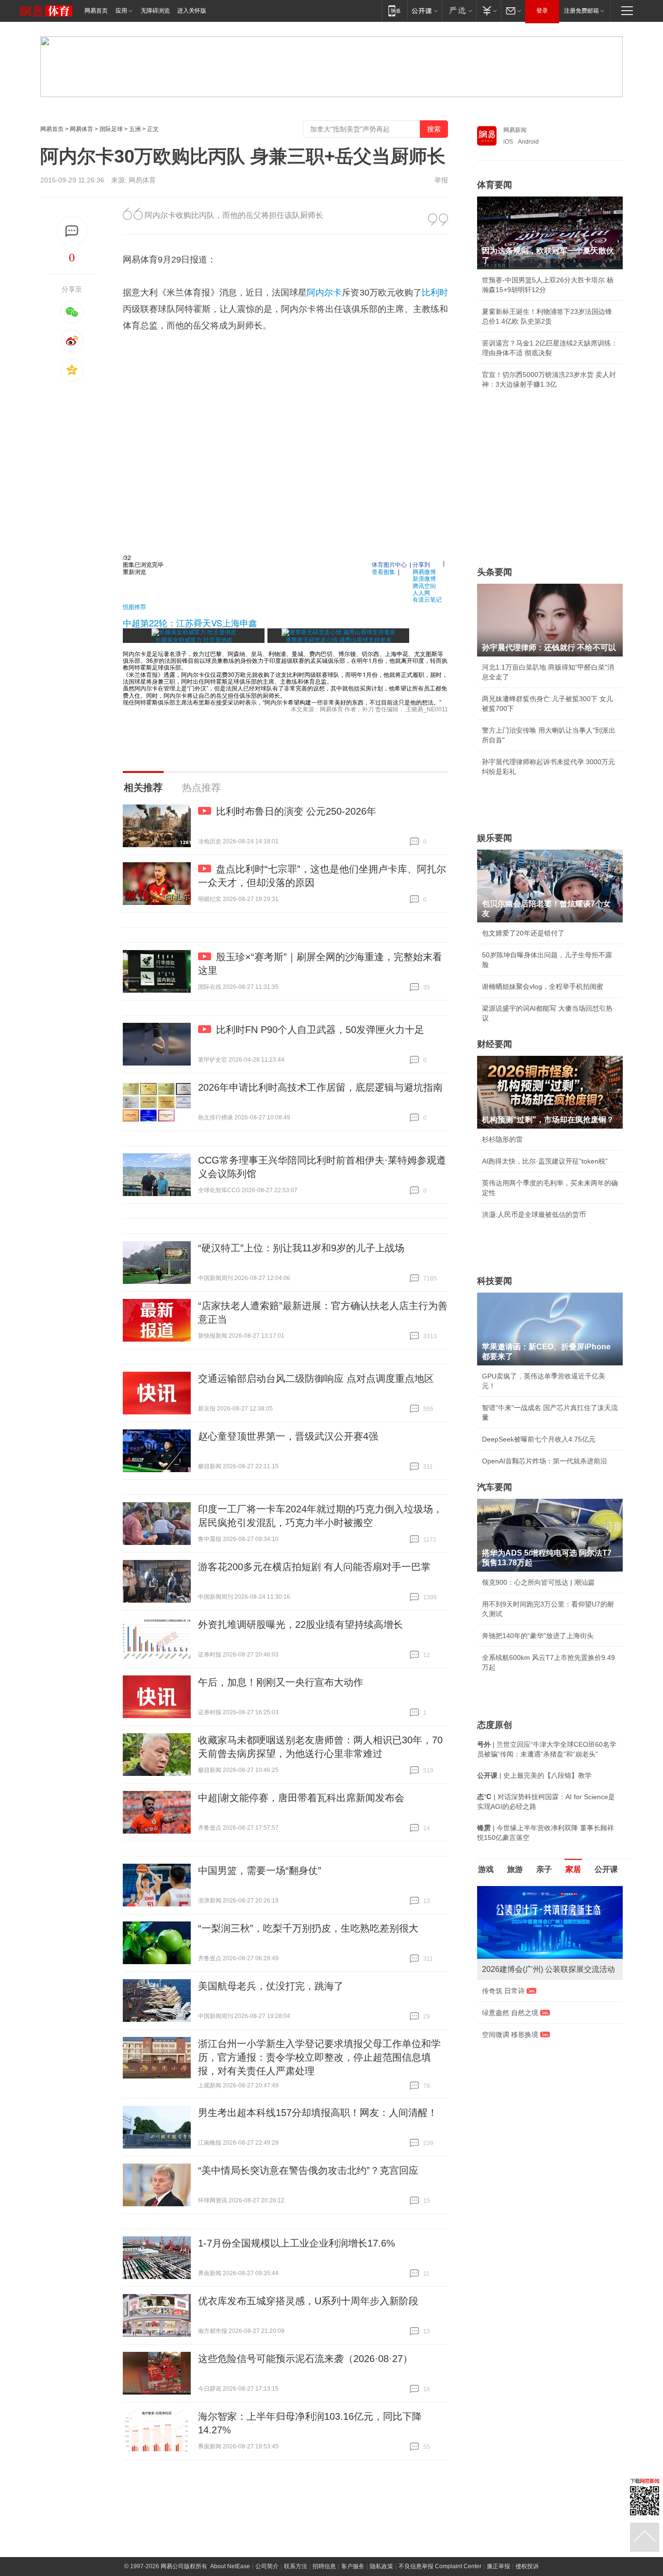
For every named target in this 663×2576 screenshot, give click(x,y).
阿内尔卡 (324, 293)
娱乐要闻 (495, 838)
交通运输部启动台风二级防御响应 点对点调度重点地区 (316, 1378)
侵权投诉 (527, 2566)
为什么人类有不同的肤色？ (523, 1934)
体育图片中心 (389, 564)
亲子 (544, 1869)
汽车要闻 (495, 1487)
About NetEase (230, 2566)
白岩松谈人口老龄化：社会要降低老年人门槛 (550, 1912)
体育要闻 (495, 185)
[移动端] (394, 10)
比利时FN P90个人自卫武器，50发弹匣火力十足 (320, 1030)
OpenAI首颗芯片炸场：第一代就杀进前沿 (545, 1461)
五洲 (135, 129)
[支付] (489, 10)
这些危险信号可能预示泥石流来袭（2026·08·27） (305, 2359)
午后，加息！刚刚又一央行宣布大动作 (281, 1682)
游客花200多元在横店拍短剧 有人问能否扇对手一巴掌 (314, 1567)
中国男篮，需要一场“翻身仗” (260, 1870)
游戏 (486, 1869)
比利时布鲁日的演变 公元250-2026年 (296, 811)
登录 (542, 11)
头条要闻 (495, 572)
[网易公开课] (424, 10)
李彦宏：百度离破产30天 (520, 1977)
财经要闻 (495, 1044)
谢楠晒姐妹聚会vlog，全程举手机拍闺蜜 (543, 986)
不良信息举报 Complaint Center (440, 2566)
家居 (573, 1869)
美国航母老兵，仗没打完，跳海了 (271, 1986)
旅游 (515, 1869)
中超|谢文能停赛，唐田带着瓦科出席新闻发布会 (301, 1798)
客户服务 (353, 2566)
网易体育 (82, 129)
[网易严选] (459, 10)
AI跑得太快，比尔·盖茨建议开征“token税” (545, 1161)
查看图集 (383, 571)
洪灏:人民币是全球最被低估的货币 (534, 1214)
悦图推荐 (134, 606)
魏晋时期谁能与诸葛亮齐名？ (526, 1955)
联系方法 (296, 2566)
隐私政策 (381, 2566)
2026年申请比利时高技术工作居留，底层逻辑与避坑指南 (320, 1087)
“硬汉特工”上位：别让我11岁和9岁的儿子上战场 (301, 1248)
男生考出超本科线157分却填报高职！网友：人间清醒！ (318, 2113)
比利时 (435, 293)
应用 (121, 11)
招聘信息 (324, 2566)
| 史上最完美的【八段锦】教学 (534, 1775)
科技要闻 (495, 1281)
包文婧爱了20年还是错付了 (523, 933)
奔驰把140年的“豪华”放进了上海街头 (538, 1636)
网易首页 (96, 11)
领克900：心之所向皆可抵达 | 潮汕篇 (538, 1582)
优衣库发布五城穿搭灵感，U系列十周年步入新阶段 (308, 2301)
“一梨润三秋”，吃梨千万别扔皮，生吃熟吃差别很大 (308, 1928)
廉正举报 (498, 2566)
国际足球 (111, 129)
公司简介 (267, 2566)
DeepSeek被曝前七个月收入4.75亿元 (539, 1439)
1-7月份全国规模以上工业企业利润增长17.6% (297, 2243)
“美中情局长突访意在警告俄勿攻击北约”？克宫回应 (308, 2170)
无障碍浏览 (155, 11)
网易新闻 (515, 130)
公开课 (606, 1869)
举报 (441, 180)
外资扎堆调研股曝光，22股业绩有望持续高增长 (300, 1624)
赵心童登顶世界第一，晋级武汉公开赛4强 (288, 1436)
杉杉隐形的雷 (502, 1139)
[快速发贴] (72, 231)
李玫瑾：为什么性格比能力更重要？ (536, 1890)
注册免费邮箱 (581, 11)
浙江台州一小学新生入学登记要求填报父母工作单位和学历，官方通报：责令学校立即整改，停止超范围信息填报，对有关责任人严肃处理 (319, 2057)
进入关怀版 (192, 11)
